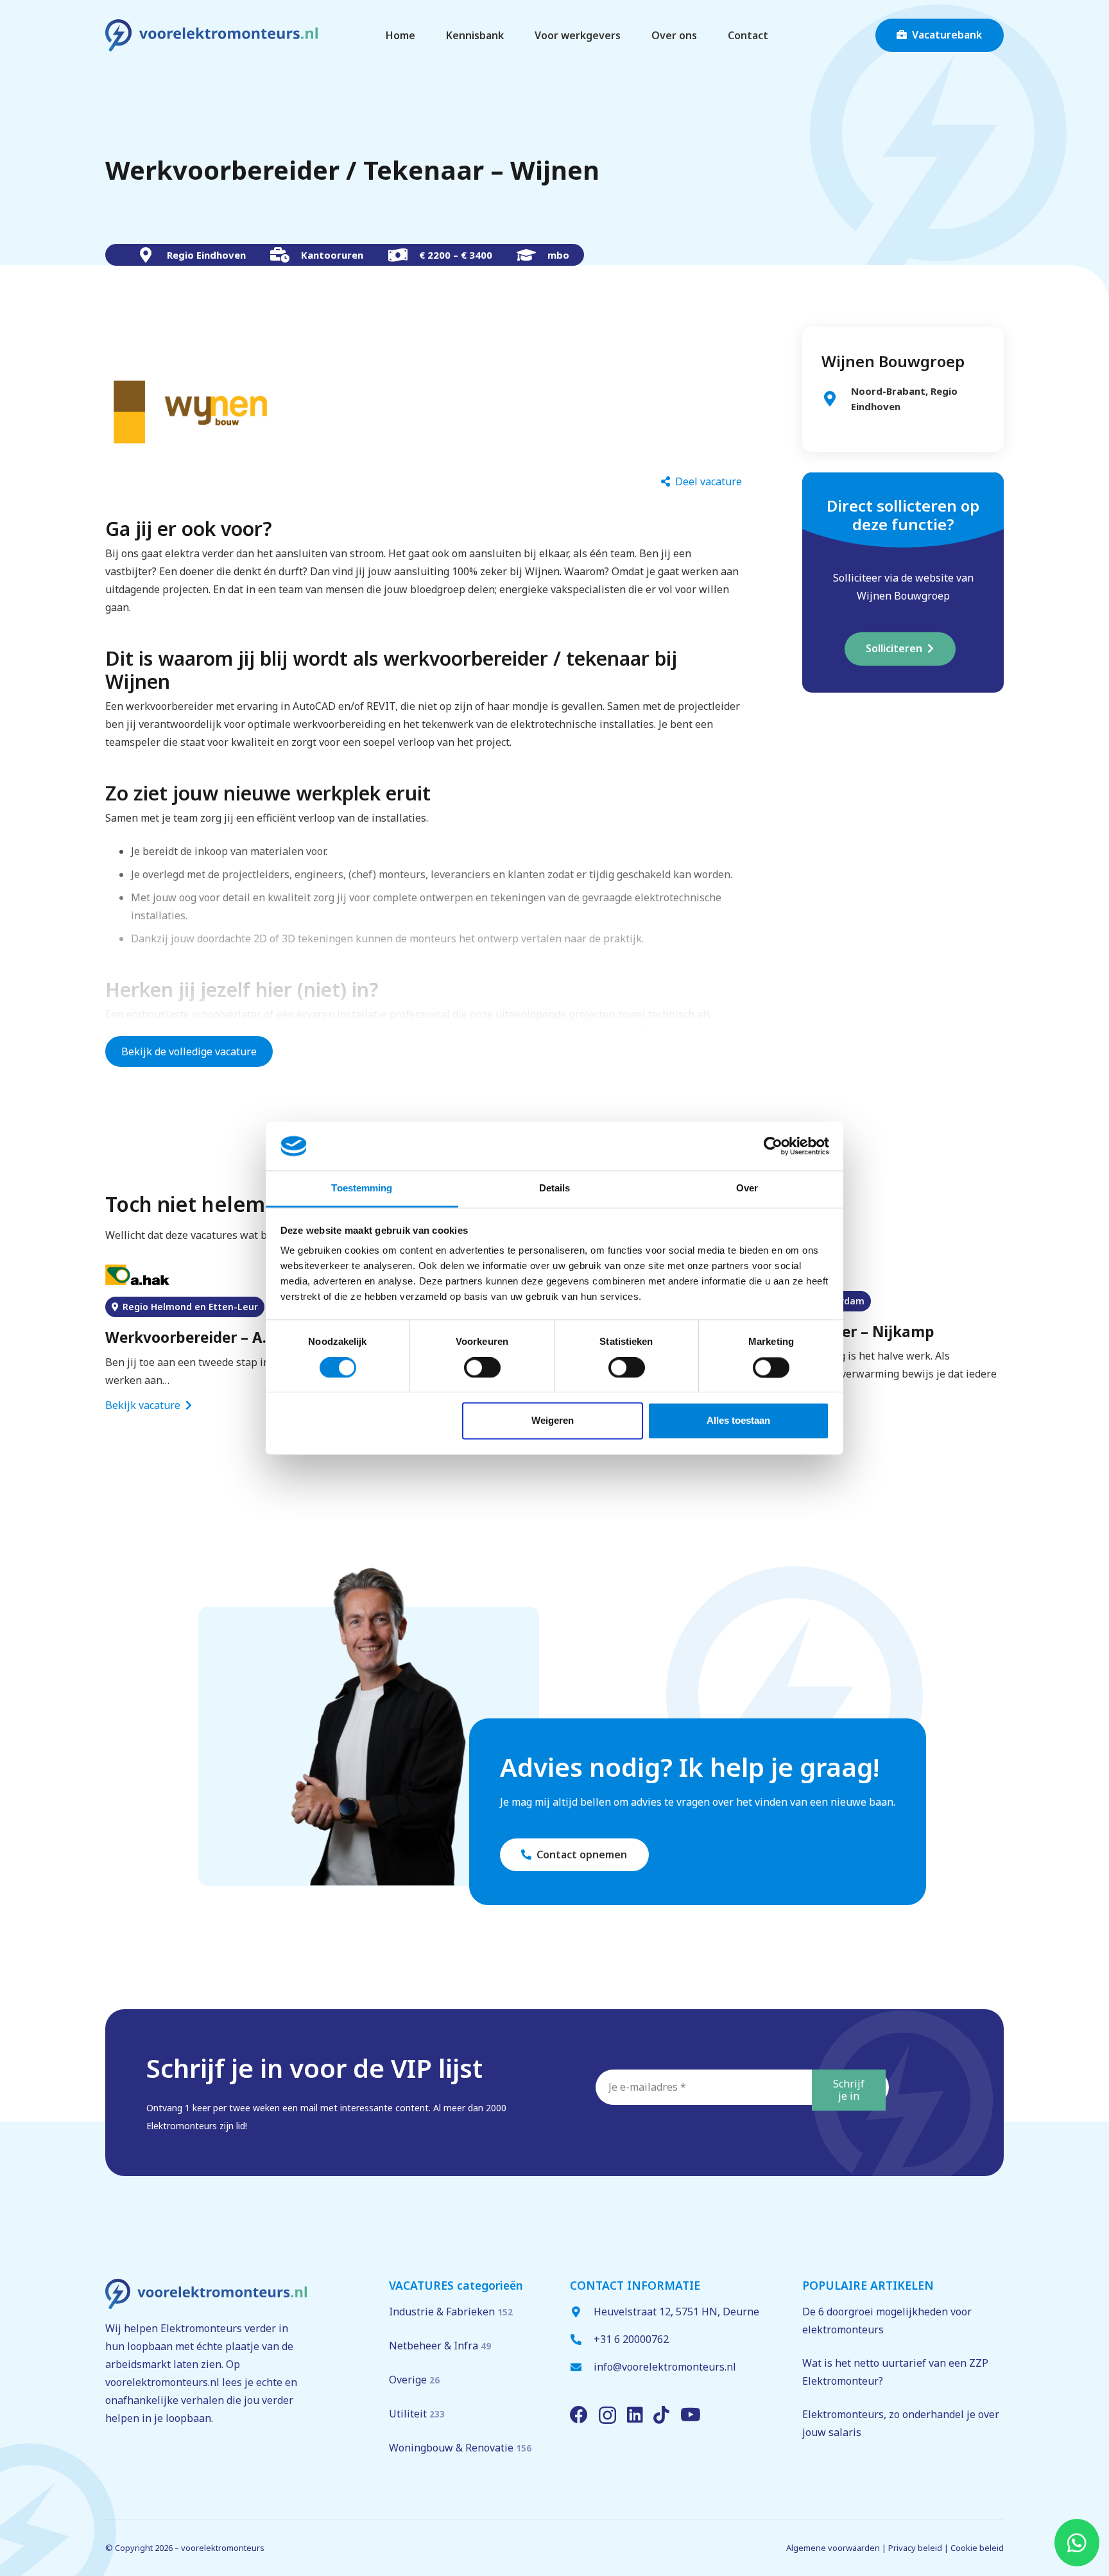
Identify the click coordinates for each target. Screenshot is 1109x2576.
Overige (414, 2380)
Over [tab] (747, 1189)
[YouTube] (691, 2415)
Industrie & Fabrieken (451, 2312)
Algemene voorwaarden (833, 2548)
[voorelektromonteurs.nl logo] (211, 35)
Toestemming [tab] (362, 1189)
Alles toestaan (738, 1421)
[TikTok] (661, 2415)
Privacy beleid (915, 2548)
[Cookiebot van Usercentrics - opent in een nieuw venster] (773, 1146)
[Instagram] (607, 2416)
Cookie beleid (977, 2548)
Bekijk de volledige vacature (189, 1051)
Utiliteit (417, 2414)
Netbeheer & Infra (440, 2346)
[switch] (482, 1367)
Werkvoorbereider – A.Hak (200, 1337)
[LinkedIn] (635, 2415)
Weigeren (553, 1421)
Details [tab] (555, 1189)
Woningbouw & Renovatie (460, 2448)
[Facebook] (579, 2415)
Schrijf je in (849, 2090)
